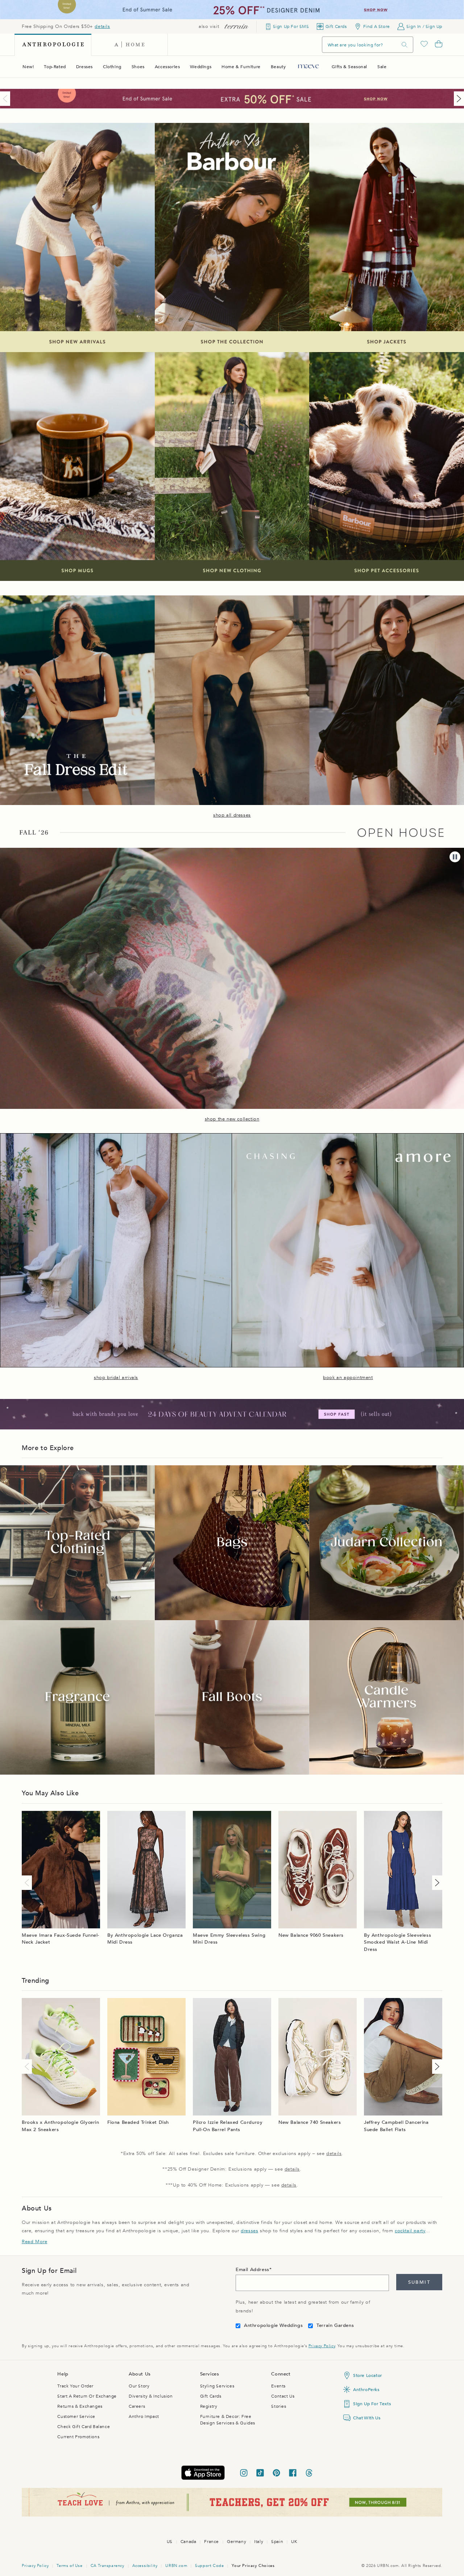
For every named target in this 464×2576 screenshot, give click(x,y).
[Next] (457, 99)
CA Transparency (107, 2566)
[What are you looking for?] (405, 45)
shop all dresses (232, 815)
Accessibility (145, 2566)
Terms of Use (69, 2566)
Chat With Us (367, 2418)
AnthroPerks (366, 2390)
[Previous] (7, 99)
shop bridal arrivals (116, 1378)
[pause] (455, 857)
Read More (34, 2242)
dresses (249, 2231)
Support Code (209, 2566)
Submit (419, 2282)
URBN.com (176, 2566)
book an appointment (348, 1378)
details (102, 26)
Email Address (252, 2270)
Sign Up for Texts (372, 2404)
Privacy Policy (322, 2346)
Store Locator (368, 2375)
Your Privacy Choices (253, 2566)
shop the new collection (232, 1119)
